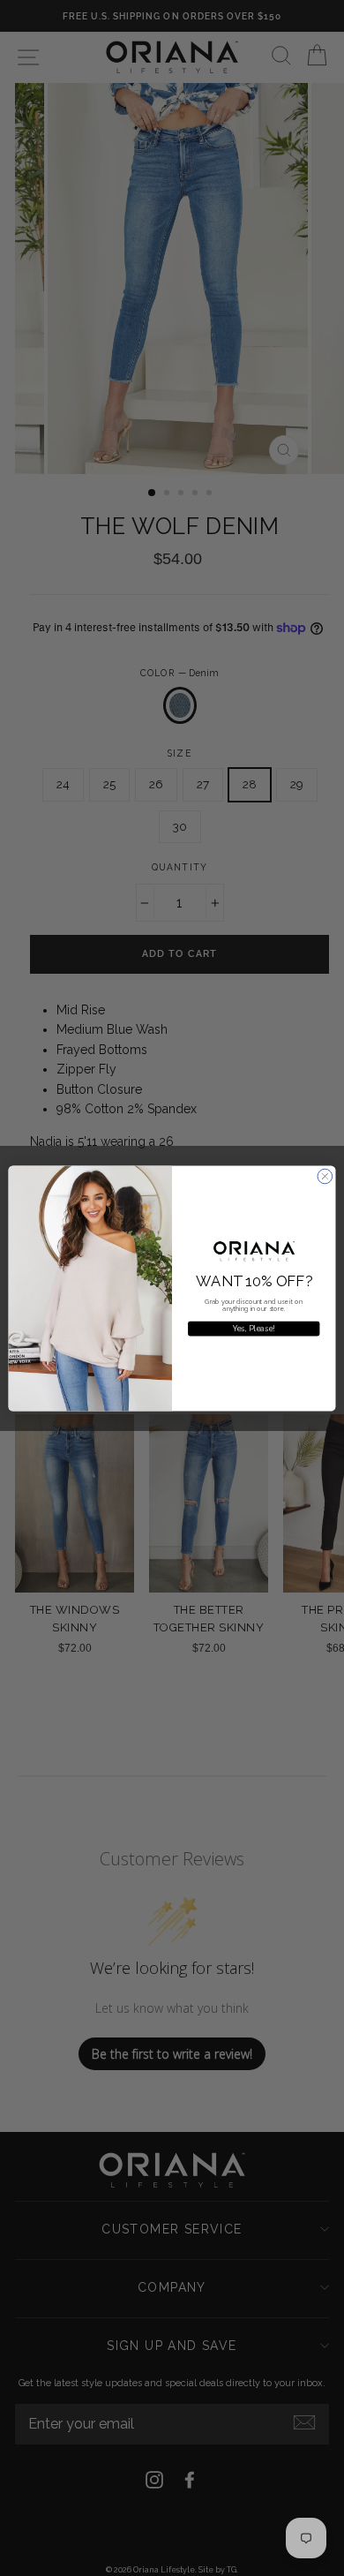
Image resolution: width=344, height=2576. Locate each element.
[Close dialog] (325, 1176)
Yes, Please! (254, 1328)
